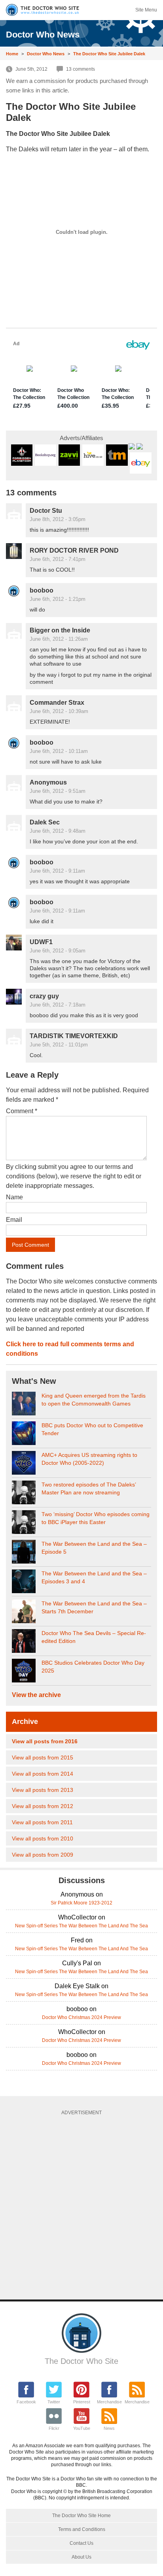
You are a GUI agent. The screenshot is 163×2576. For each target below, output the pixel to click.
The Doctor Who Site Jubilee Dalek (109, 54)
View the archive (36, 1695)
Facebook (26, 2402)
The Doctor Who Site (81, 2361)
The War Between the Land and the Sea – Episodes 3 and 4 (94, 1577)
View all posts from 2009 (43, 1855)
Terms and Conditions (82, 2529)
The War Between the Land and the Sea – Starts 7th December (94, 1607)
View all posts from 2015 (43, 1757)
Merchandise (109, 2402)
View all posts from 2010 (43, 1838)
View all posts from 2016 (45, 1741)
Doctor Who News (46, 54)
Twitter (54, 2402)
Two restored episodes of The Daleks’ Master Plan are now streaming (89, 1488)
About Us (81, 2557)
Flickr (54, 2428)
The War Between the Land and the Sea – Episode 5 (94, 1548)
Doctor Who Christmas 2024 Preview (81, 2017)
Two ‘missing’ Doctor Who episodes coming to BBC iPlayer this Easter (96, 1518)
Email (14, 1220)
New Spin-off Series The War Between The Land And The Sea (81, 1926)
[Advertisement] (81, 2205)
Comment (22, 1111)
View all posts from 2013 (43, 1790)
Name (14, 1197)
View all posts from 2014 (43, 1774)
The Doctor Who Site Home (81, 2516)
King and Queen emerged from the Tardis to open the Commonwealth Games (94, 1400)
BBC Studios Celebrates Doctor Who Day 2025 (93, 1667)
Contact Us (81, 2543)
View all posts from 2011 (42, 1822)
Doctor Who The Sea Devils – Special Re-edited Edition (94, 1637)
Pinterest (82, 2402)
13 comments (81, 69)
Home (12, 54)
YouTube (82, 2428)
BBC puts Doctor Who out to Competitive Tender (92, 1429)
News (109, 2428)
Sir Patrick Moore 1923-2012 (81, 1903)
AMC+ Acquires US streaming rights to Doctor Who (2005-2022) (89, 1459)
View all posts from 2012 (43, 1806)
